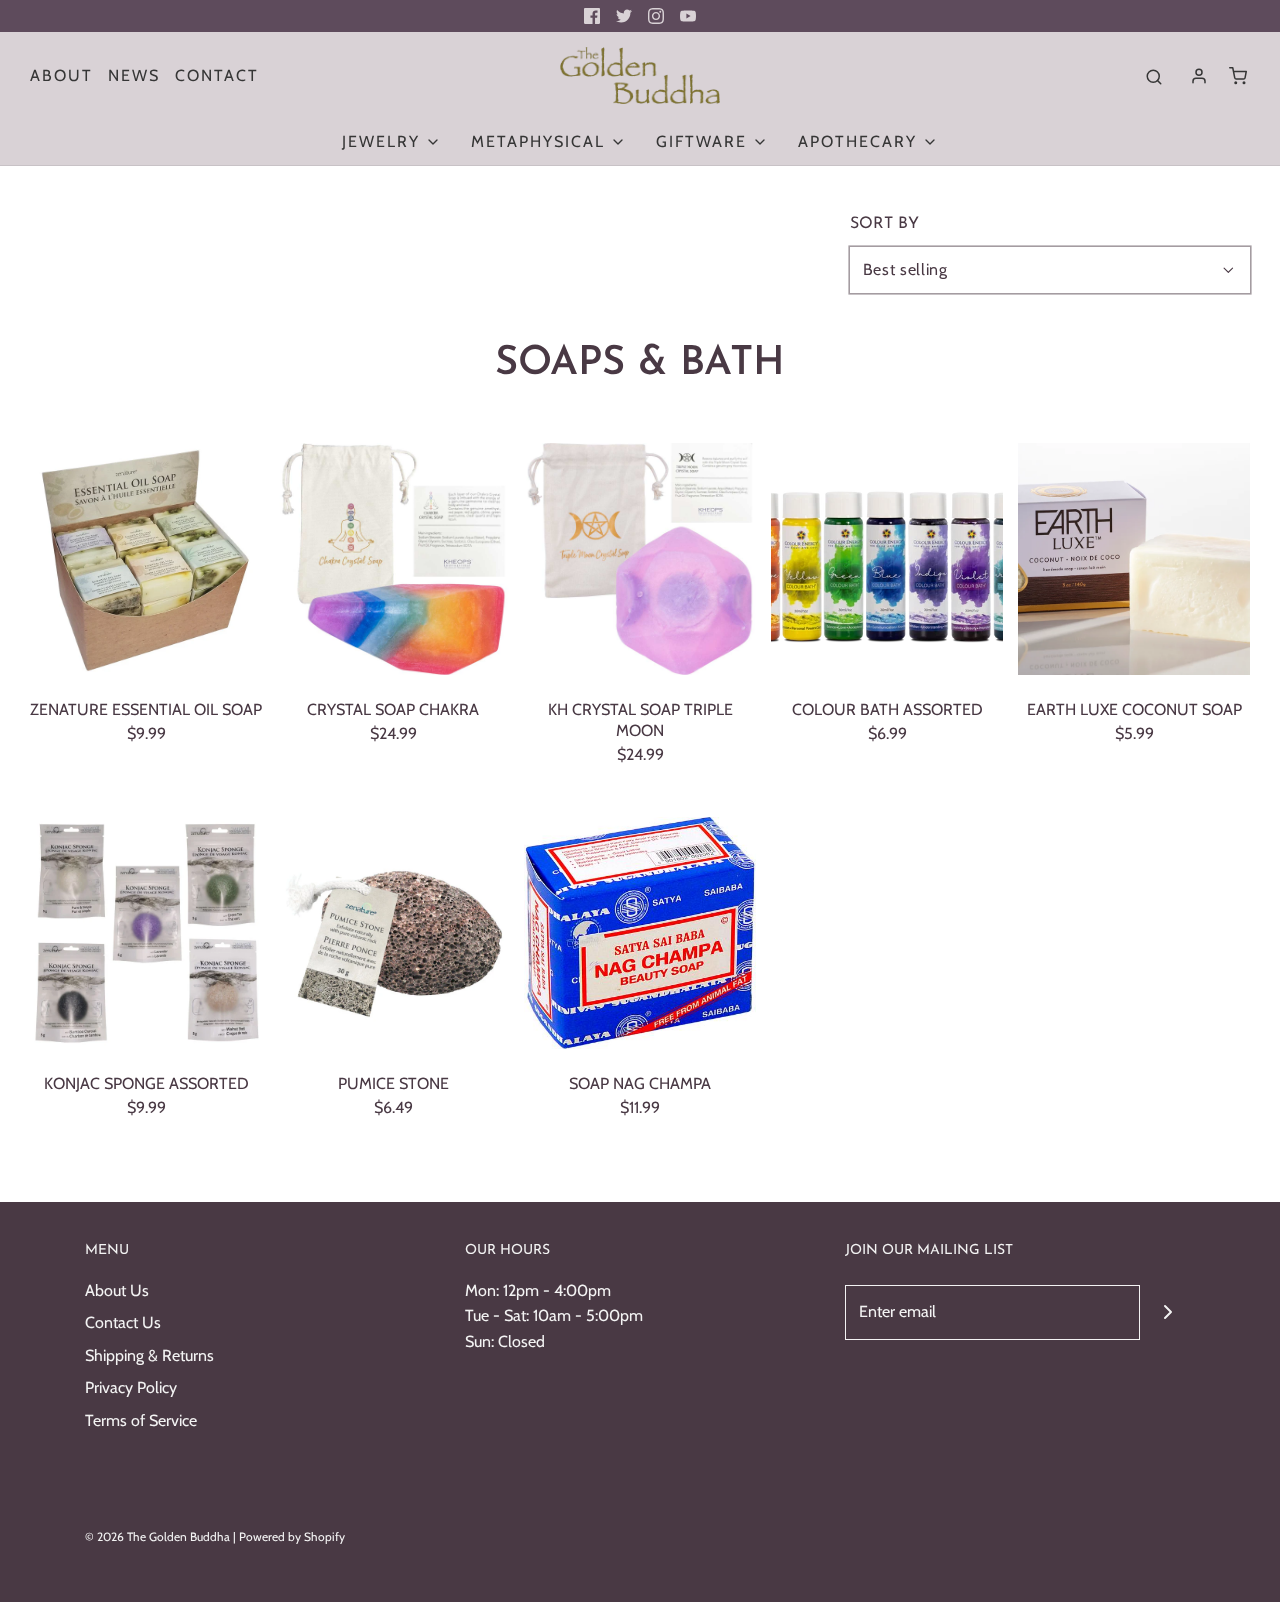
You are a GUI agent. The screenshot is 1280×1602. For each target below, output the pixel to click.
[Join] (1167, 1312)
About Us (117, 1290)
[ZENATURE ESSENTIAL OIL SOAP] (146, 559)
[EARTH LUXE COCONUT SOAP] (1134, 559)
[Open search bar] (1154, 76)
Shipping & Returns (149, 1355)
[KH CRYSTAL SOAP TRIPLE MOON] (640, 559)
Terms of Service (141, 1420)
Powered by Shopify (292, 1536)
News (134, 75)
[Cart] (1238, 76)
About (61, 75)
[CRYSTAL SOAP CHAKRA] (393, 559)
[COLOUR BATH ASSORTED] (887, 559)
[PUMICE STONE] (393, 933)
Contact (217, 75)
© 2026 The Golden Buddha (159, 1536)
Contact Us (123, 1322)
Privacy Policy (131, 1387)
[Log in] (1199, 76)
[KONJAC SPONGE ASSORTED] (146, 933)
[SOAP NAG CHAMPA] (640, 933)
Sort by (884, 224)
